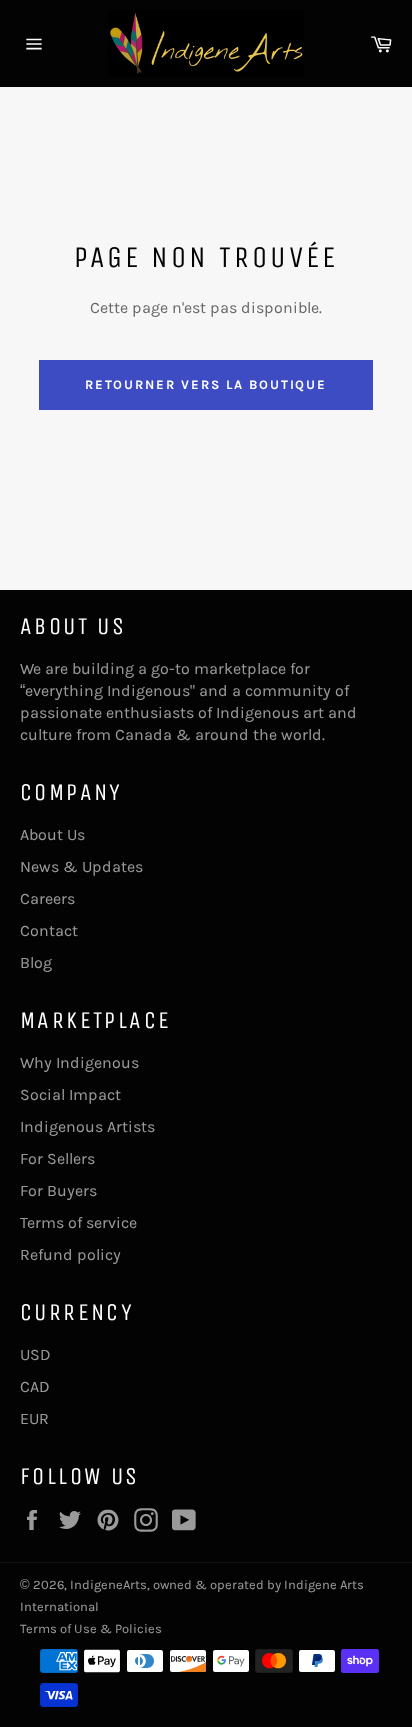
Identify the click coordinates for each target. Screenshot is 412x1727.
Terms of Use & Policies (91, 1628)
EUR (34, 1418)
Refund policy (70, 1254)
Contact (49, 930)
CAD (35, 1386)
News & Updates (81, 866)
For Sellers (57, 1158)
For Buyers (58, 1190)
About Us (52, 834)
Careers (47, 898)
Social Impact (70, 1094)
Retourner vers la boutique (206, 384)
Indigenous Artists (87, 1126)
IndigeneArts (108, 1584)
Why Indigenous (79, 1062)
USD (35, 1354)
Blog (36, 962)
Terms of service (78, 1222)
